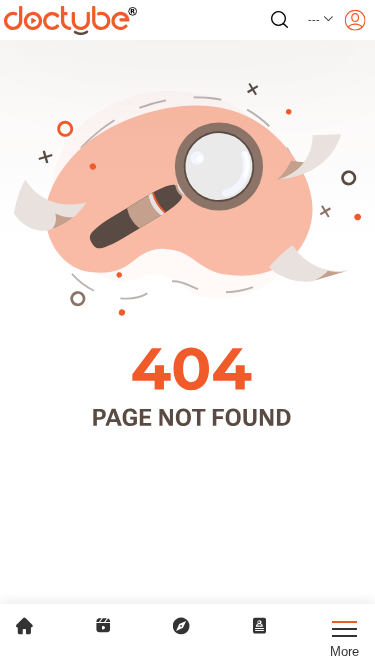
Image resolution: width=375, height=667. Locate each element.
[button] (321, 20)
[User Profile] (355, 20)
